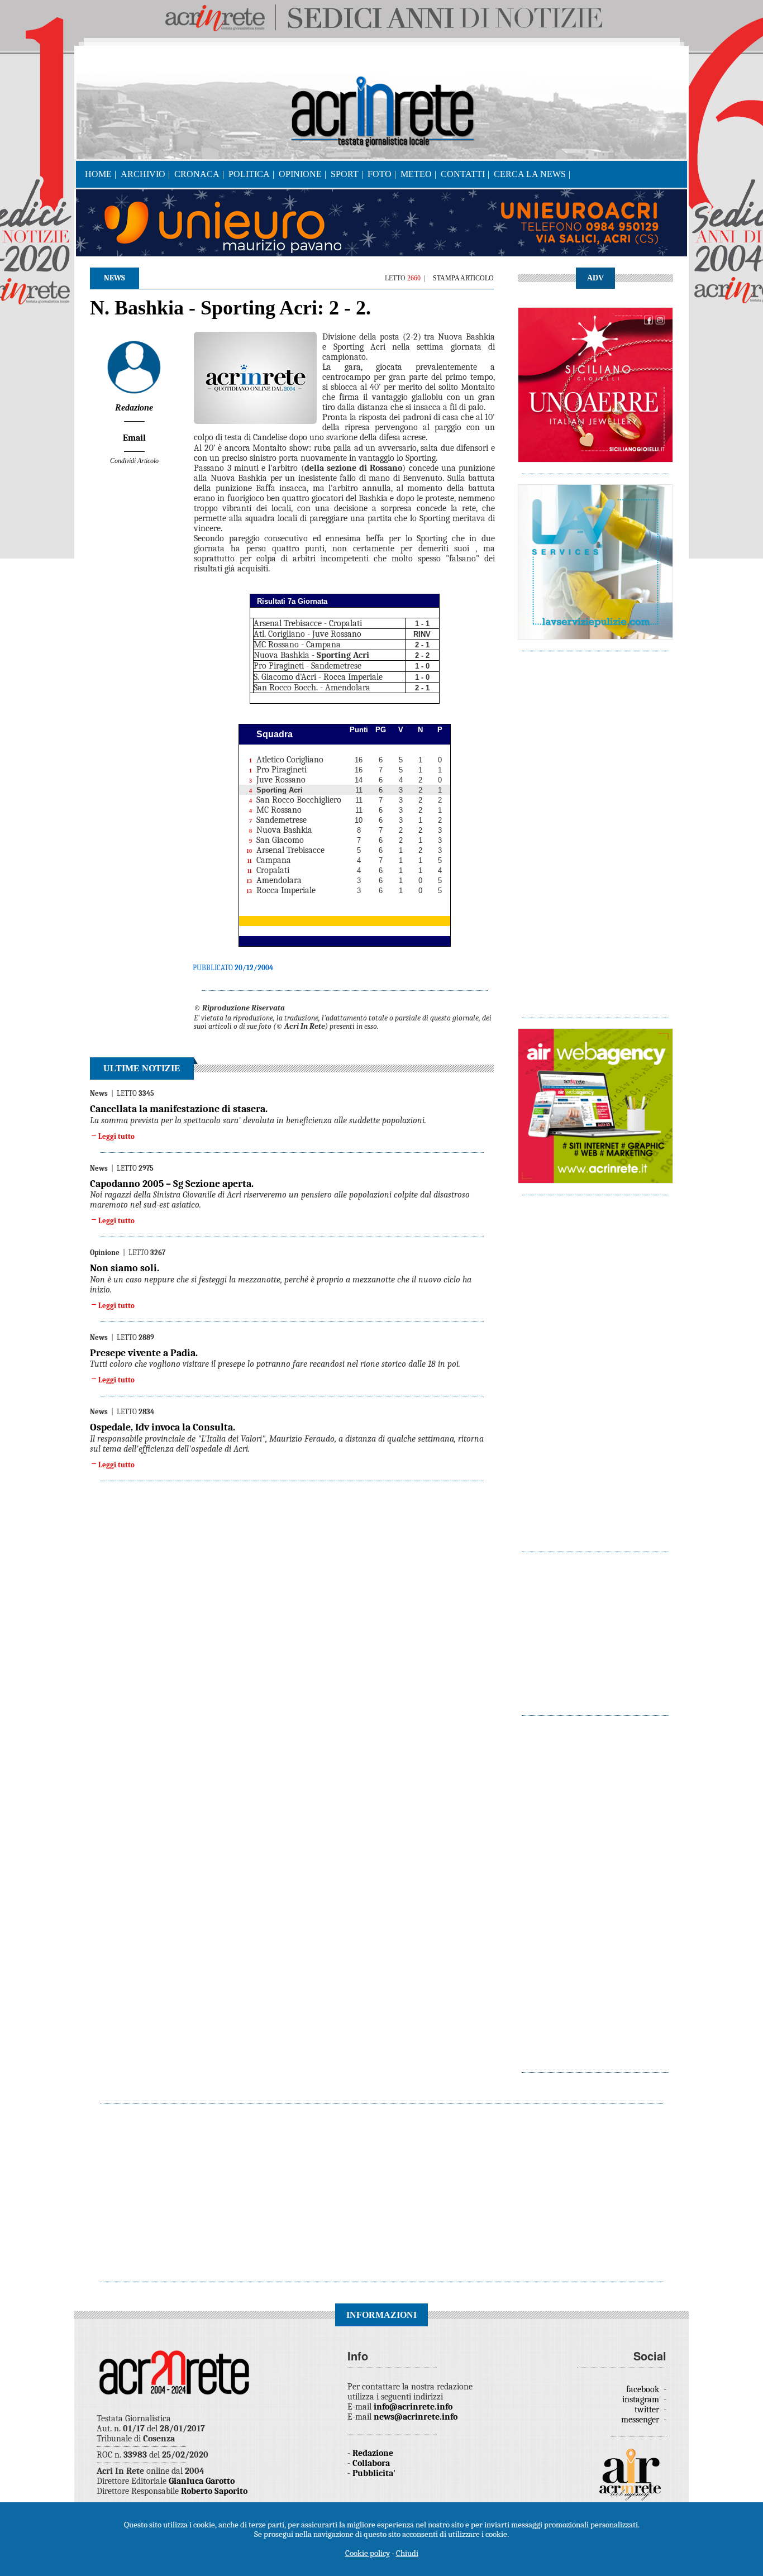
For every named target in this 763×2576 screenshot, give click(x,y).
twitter (648, 2410)
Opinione (300, 174)
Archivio (143, 174)
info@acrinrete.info (413, 2407)
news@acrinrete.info (416, 2417)
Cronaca (197, 174)
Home (98, 174)
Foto (380, 174)
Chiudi (407, 2553)
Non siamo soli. (125, 1268)
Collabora (371, 2463)
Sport (345, 174)
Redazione (373, 2453)
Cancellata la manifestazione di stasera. (179, 1109)
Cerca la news (530, 174)
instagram (642, 2400)
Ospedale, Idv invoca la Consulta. (163, 1427)
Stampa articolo (463, 278)
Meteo (416, 174)
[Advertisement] (595, 829)
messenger (641, 2420)
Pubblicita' (374, 2473)
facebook (644, 2389)
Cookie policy (368, 2553)
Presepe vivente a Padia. (144, 1353)
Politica (249, 174)
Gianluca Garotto (202, 2481)
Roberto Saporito (214, 2491)
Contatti (463, 174)
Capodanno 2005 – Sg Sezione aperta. (172, 1184)
